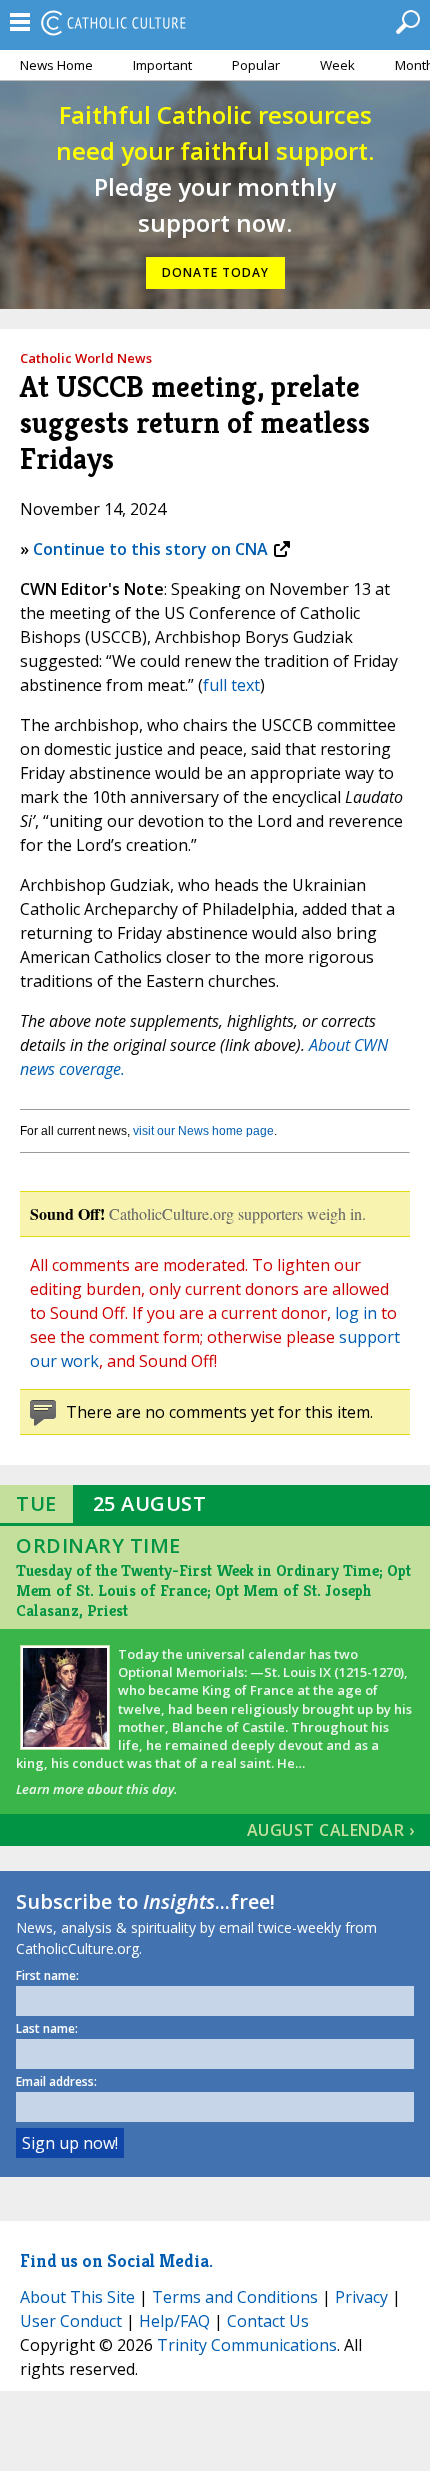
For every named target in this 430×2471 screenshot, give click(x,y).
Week (337, 65)
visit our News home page (203, 1131)
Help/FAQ (174, 2321)
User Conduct (71, 2321)
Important (162, 65)
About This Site (77, 2297)
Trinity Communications (247, 2345)
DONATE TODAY (215, 272)
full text (231, 685)
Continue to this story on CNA (150, 549)
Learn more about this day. (96, 1789)
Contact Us (268, 2321)
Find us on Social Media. (116, 2260)
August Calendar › (331, 1830)
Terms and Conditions (235, 2297)
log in (356, 1313)
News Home (56, 65)
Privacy (361, 2297)
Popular (256, 65)
